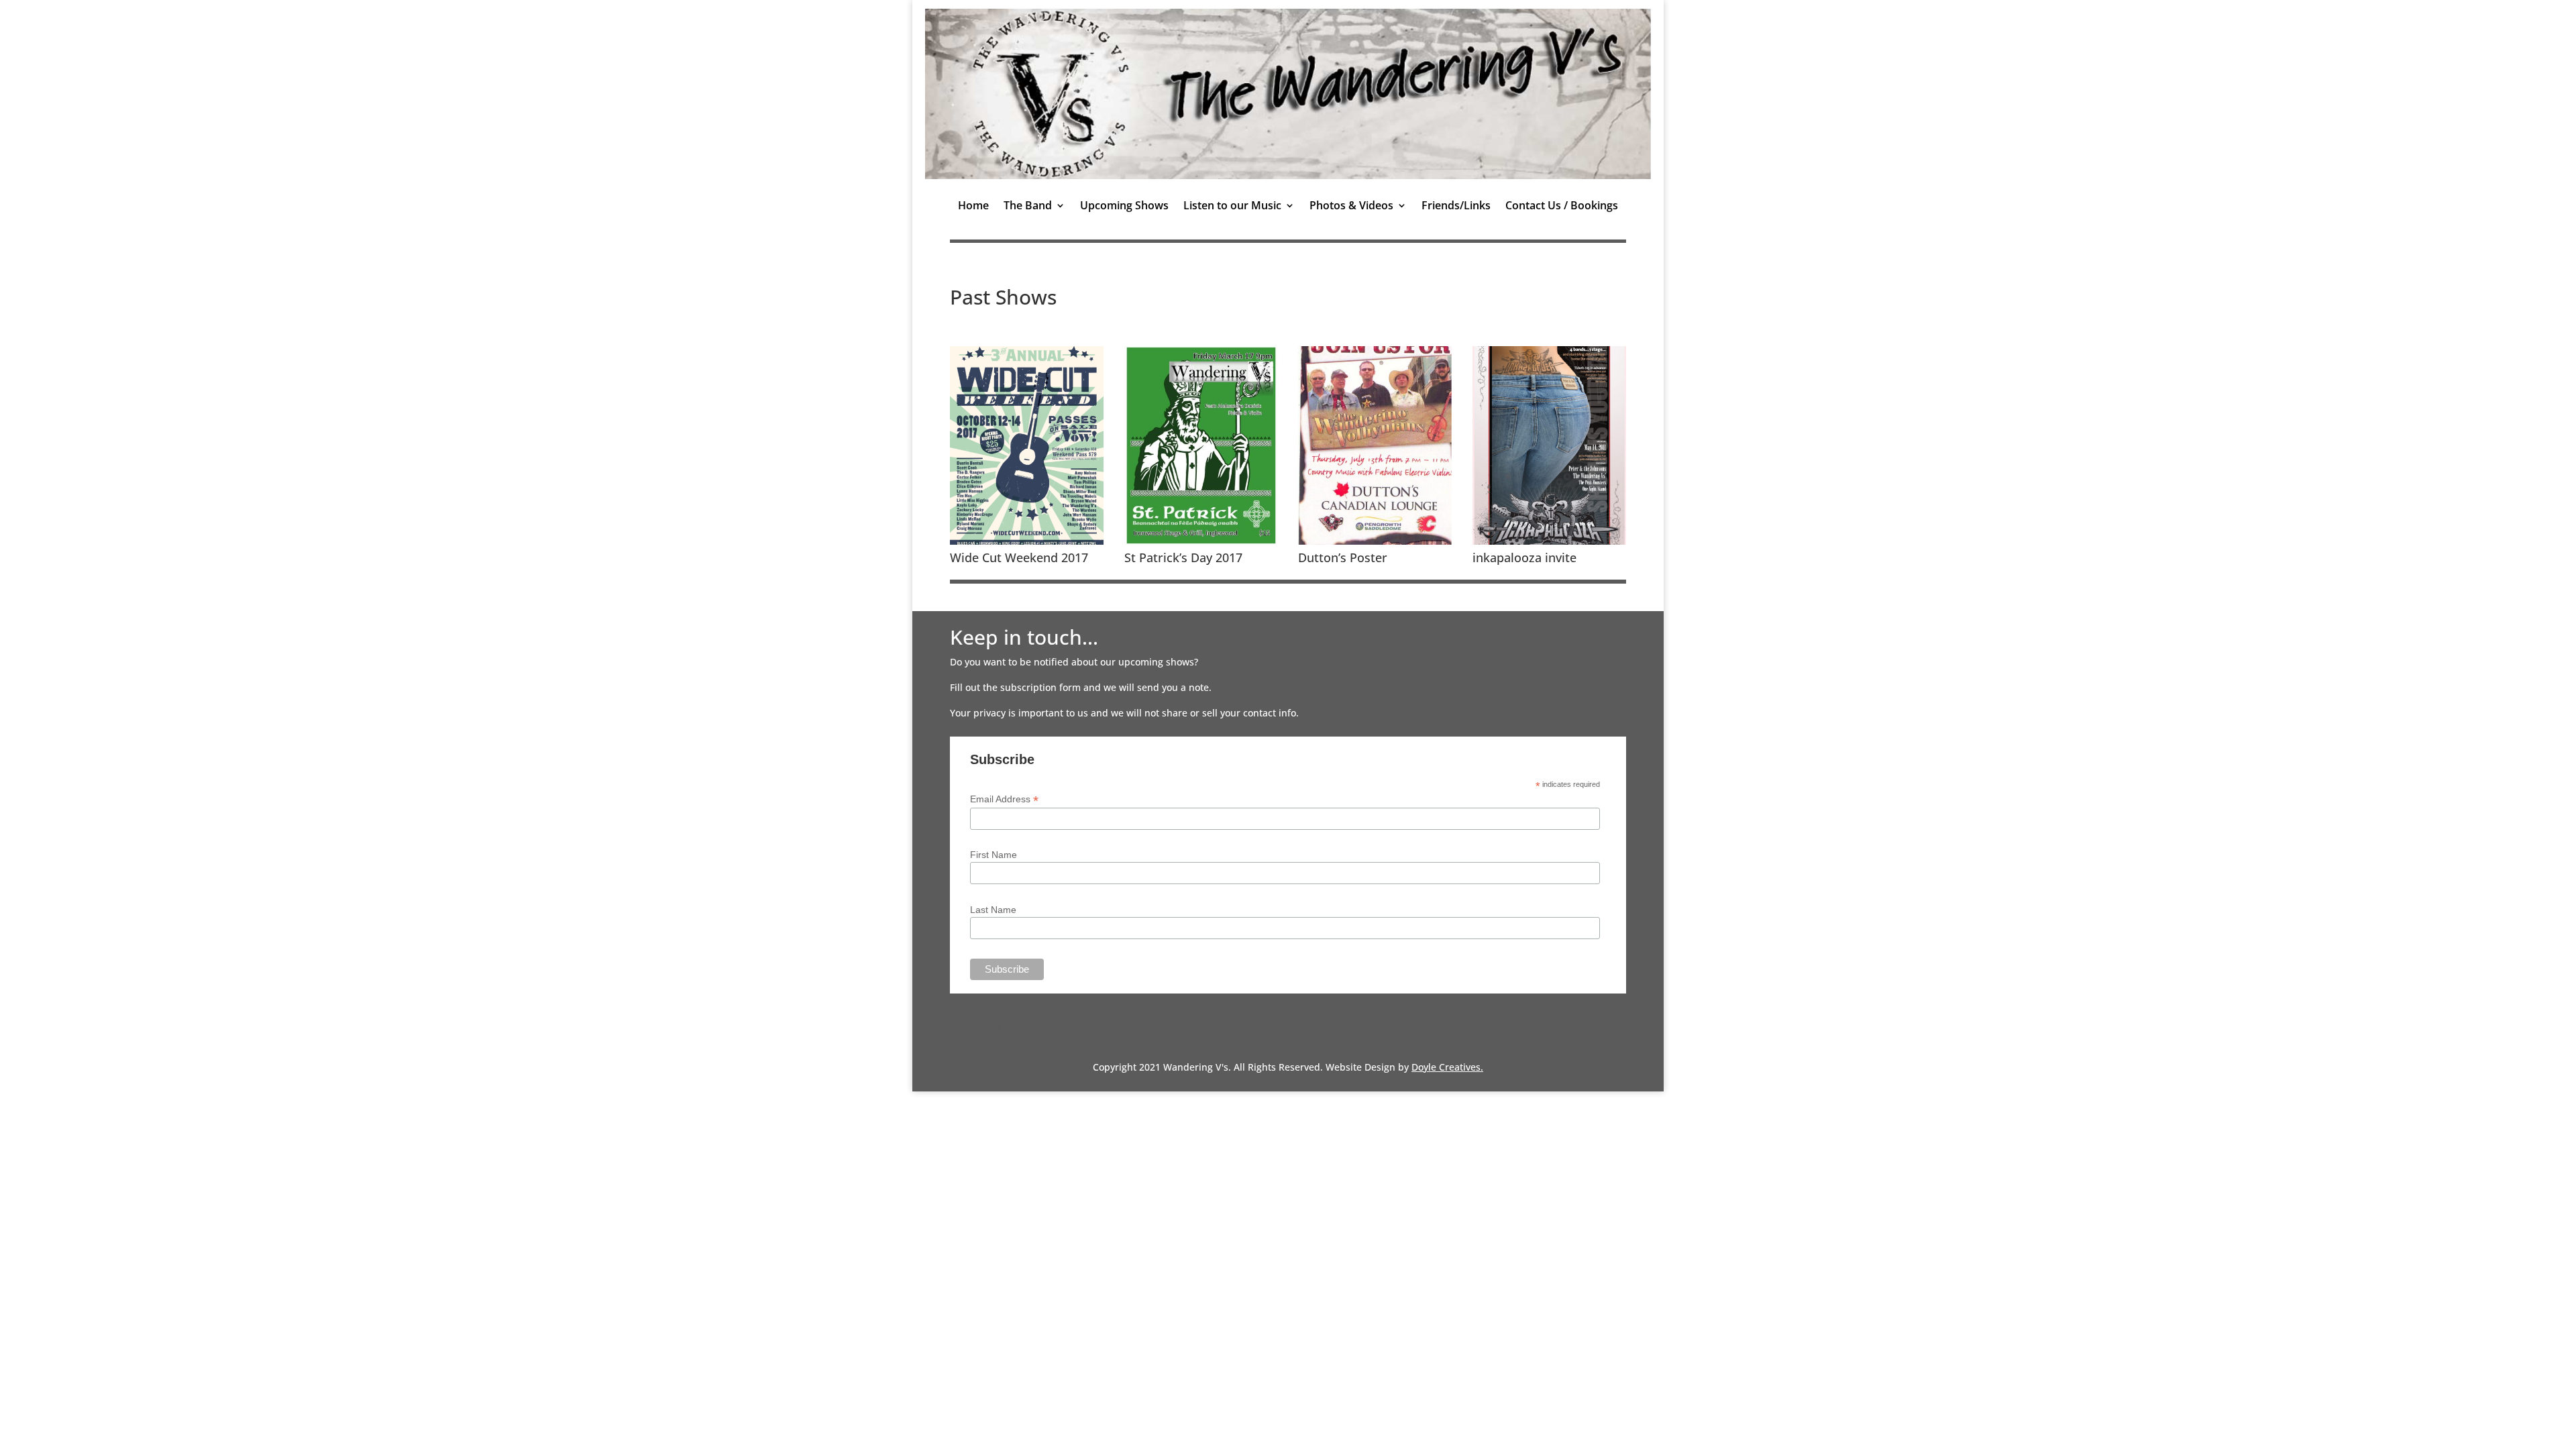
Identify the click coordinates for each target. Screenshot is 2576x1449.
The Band (1028, 207)
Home (973, 207)
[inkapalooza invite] (1549, 541)
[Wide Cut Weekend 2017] (1027, 541)
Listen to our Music (1232, 207)
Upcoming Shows (1124, 207)
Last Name (993, 910)
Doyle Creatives (1446, 1067)
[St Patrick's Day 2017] (1201, 541)
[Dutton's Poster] (1375, 541)
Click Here (996, 1026)
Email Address (1004, 799)
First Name (994, 855)
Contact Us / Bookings (1562, 207)
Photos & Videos (1351, 207)
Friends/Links (1456, 207)
